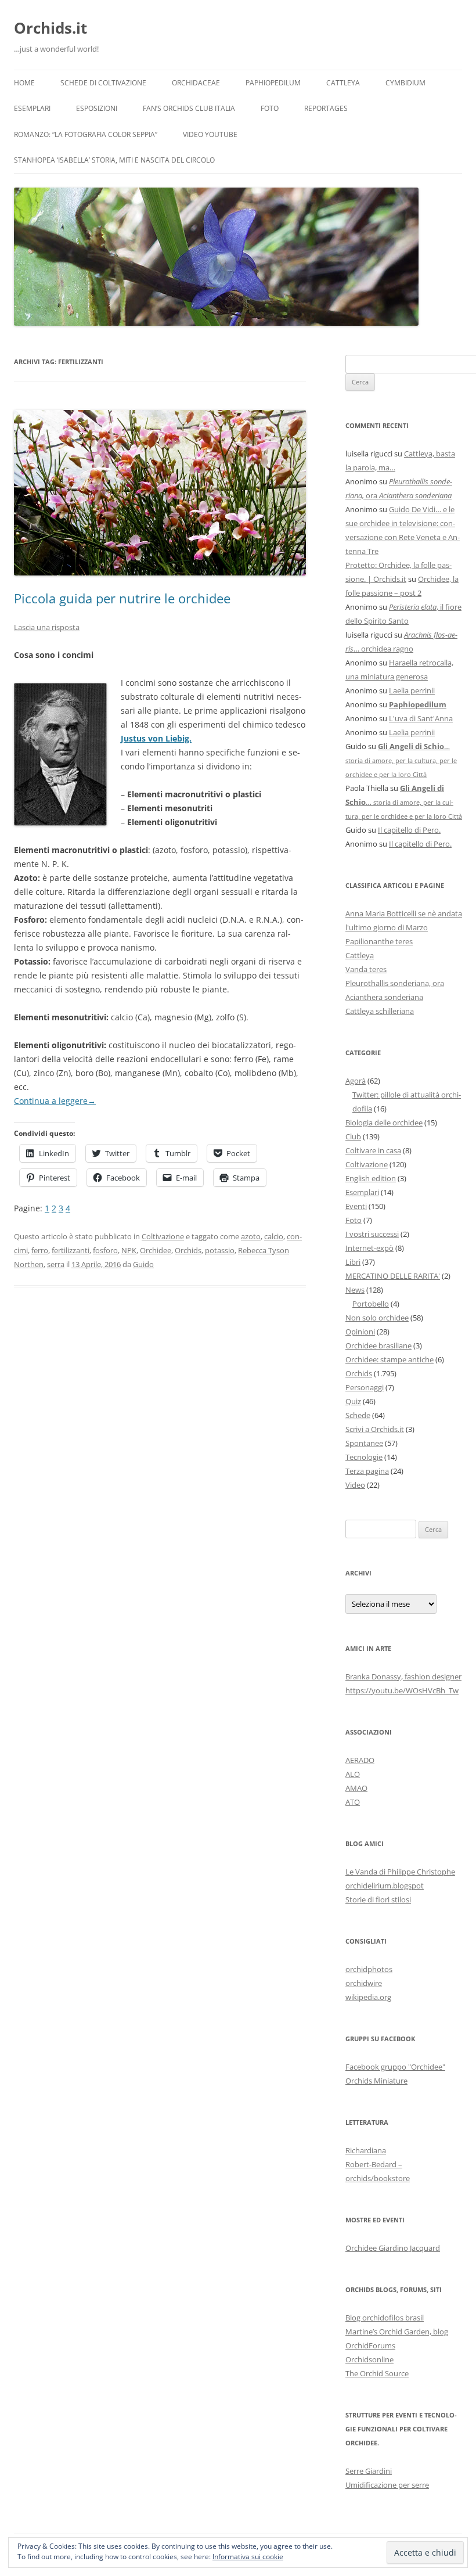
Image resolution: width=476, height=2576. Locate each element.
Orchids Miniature (376, 2081)
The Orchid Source (377, 2373)
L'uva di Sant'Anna (421, 718)
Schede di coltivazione (103, 83)
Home (24, 83)
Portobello (371, 1304)
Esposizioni (97, 108)
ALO (353, 1774)
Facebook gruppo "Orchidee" (395, 2067)
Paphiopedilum (273, 83)
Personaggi (365, 1387)
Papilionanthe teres (379, 941)
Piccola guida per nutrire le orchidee (122, 598)
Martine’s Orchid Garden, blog (397, 2332)
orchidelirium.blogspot (385, 1886)
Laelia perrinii (412, 690)
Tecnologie (364, 1457)
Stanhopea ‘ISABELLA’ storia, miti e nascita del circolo (114, 160)
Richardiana (366, 2150)
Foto (270, 108)
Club (353, 1136)
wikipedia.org (368, 1997)
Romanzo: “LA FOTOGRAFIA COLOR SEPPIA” (86, 134)
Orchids (188, 1250)
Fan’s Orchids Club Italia (189, 108)
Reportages (326, 108)
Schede (358, 1415)
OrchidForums (370, 2345)
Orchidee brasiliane (378, 1345)
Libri (353, 1262)
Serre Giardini (369, 2471)
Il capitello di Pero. (409, 830)
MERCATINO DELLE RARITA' (393, 1276)
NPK (129, 1250)
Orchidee (156, 1250)
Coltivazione (163, 1236)
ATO (353, 1802)
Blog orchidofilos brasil (385, 2318)
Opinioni (360, 1332)
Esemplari (32, 108)
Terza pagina (367, 1471)
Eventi (356, 1206)
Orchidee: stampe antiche (390, 1359)
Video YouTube (210, 134)
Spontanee (364, 1443)
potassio (220, 1250)
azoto (251, 1236)
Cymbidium (405, 83)
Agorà (356, 1081)
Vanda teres (366, 969)
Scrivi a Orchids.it (375, 1429)
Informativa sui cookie (248, 2557)
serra (56, 1264)
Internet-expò (369, 1248)
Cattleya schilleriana (380, 1011)
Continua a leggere (55, 1101)
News (355, 1290)
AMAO (356, 1788)
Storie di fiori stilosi (378, 1899)
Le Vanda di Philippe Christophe (400, 1872)
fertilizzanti (71, 1250)
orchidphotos (369, 1969)
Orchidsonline (369, 2359)
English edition (371, 1178)
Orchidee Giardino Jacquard (393, 2248)
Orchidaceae (196, 83)
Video (355, 1485)
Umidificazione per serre (387, 2485)
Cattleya (343, 83)
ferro (40, 1250)
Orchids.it (51, 28)
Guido (143, 1264)
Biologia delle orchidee (384, 1122)
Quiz (353, 1401)
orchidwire (364, 1983)
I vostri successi (372, 1234)
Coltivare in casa (373, 1150)
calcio (274, 1236)
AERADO (360, 1760)
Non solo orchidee (377, 1318)
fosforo (105, 1250)
